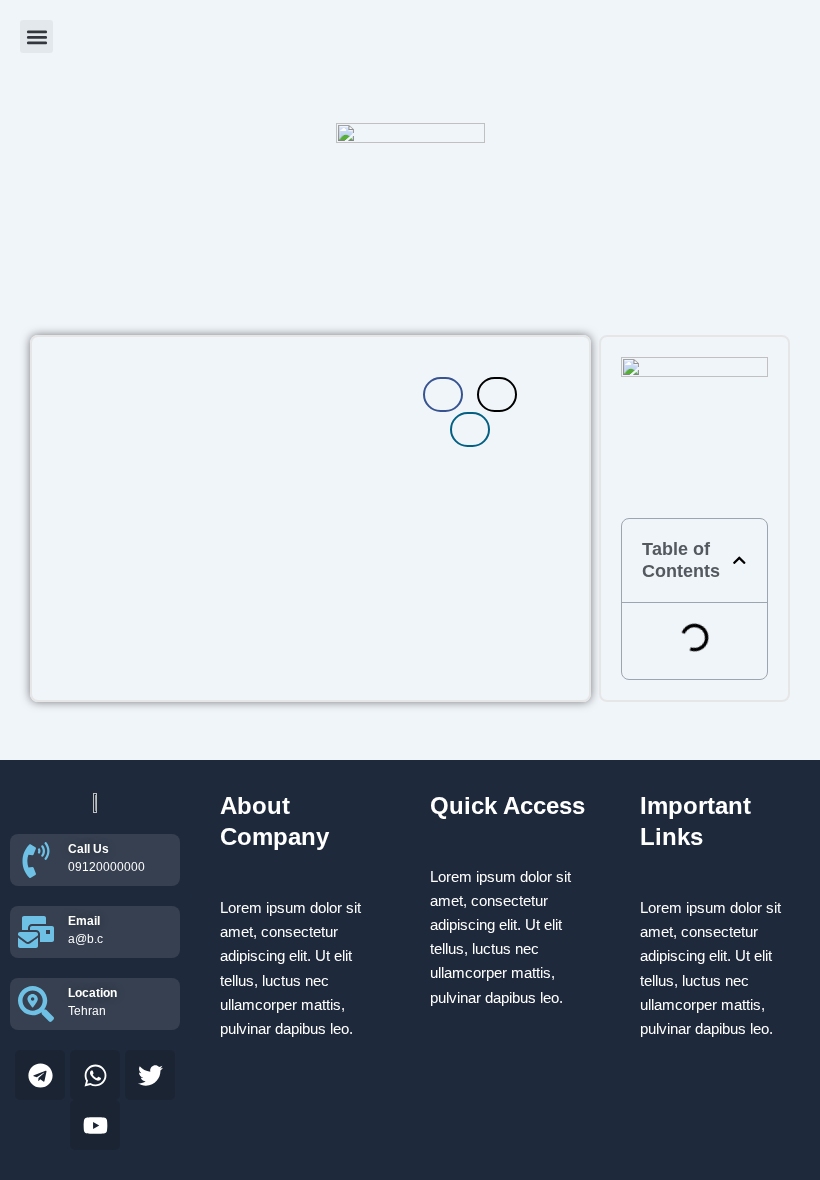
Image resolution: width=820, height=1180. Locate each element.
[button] (36, 36)
